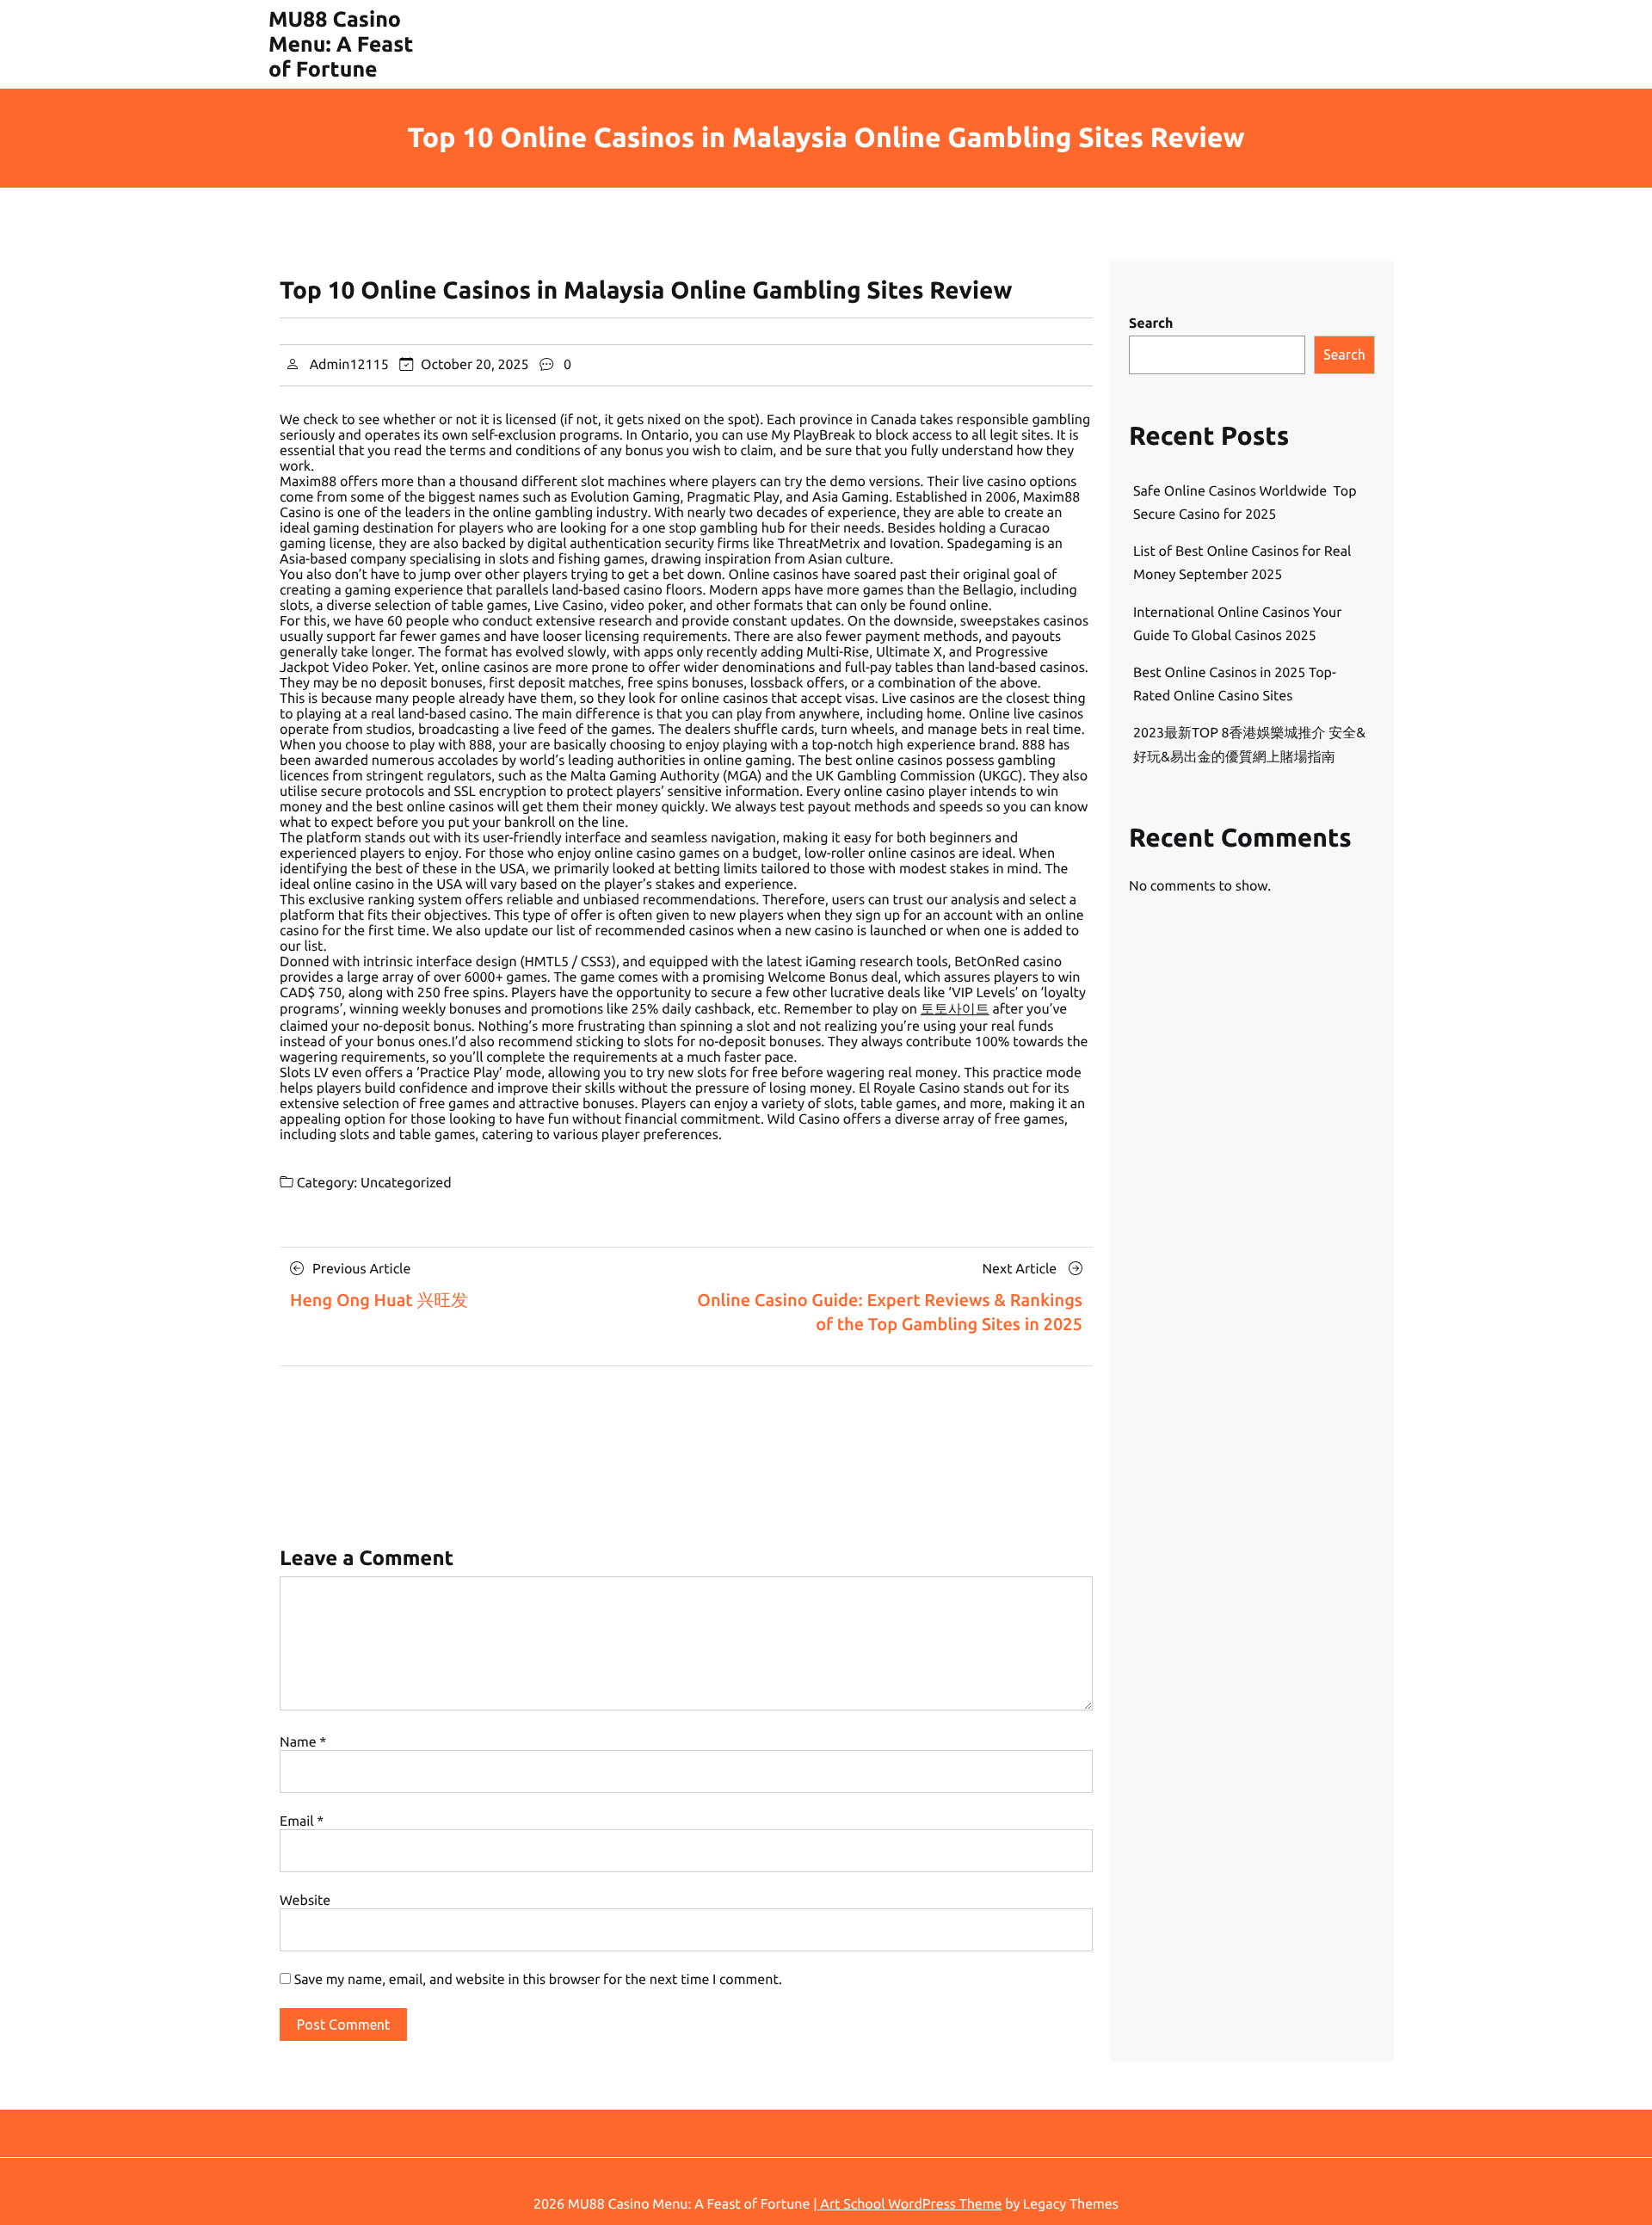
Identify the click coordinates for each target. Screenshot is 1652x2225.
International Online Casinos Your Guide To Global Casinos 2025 (1237, 624)
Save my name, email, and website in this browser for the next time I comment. (538, 1980)
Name (303, 1742)
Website (305, 1901)
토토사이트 (955, 1009)
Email (302, 1821)
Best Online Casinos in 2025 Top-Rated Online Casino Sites (1235, 684)
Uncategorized (406, 1183)
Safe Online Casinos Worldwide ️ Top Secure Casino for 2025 (1245, 503)
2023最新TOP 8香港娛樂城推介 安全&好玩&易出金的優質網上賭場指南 (1249, 745)
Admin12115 (349, 365)
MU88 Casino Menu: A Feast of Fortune (341, 44)
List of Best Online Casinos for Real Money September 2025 (1242, 563)
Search (1151, 324)
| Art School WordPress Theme (907, 2204)
